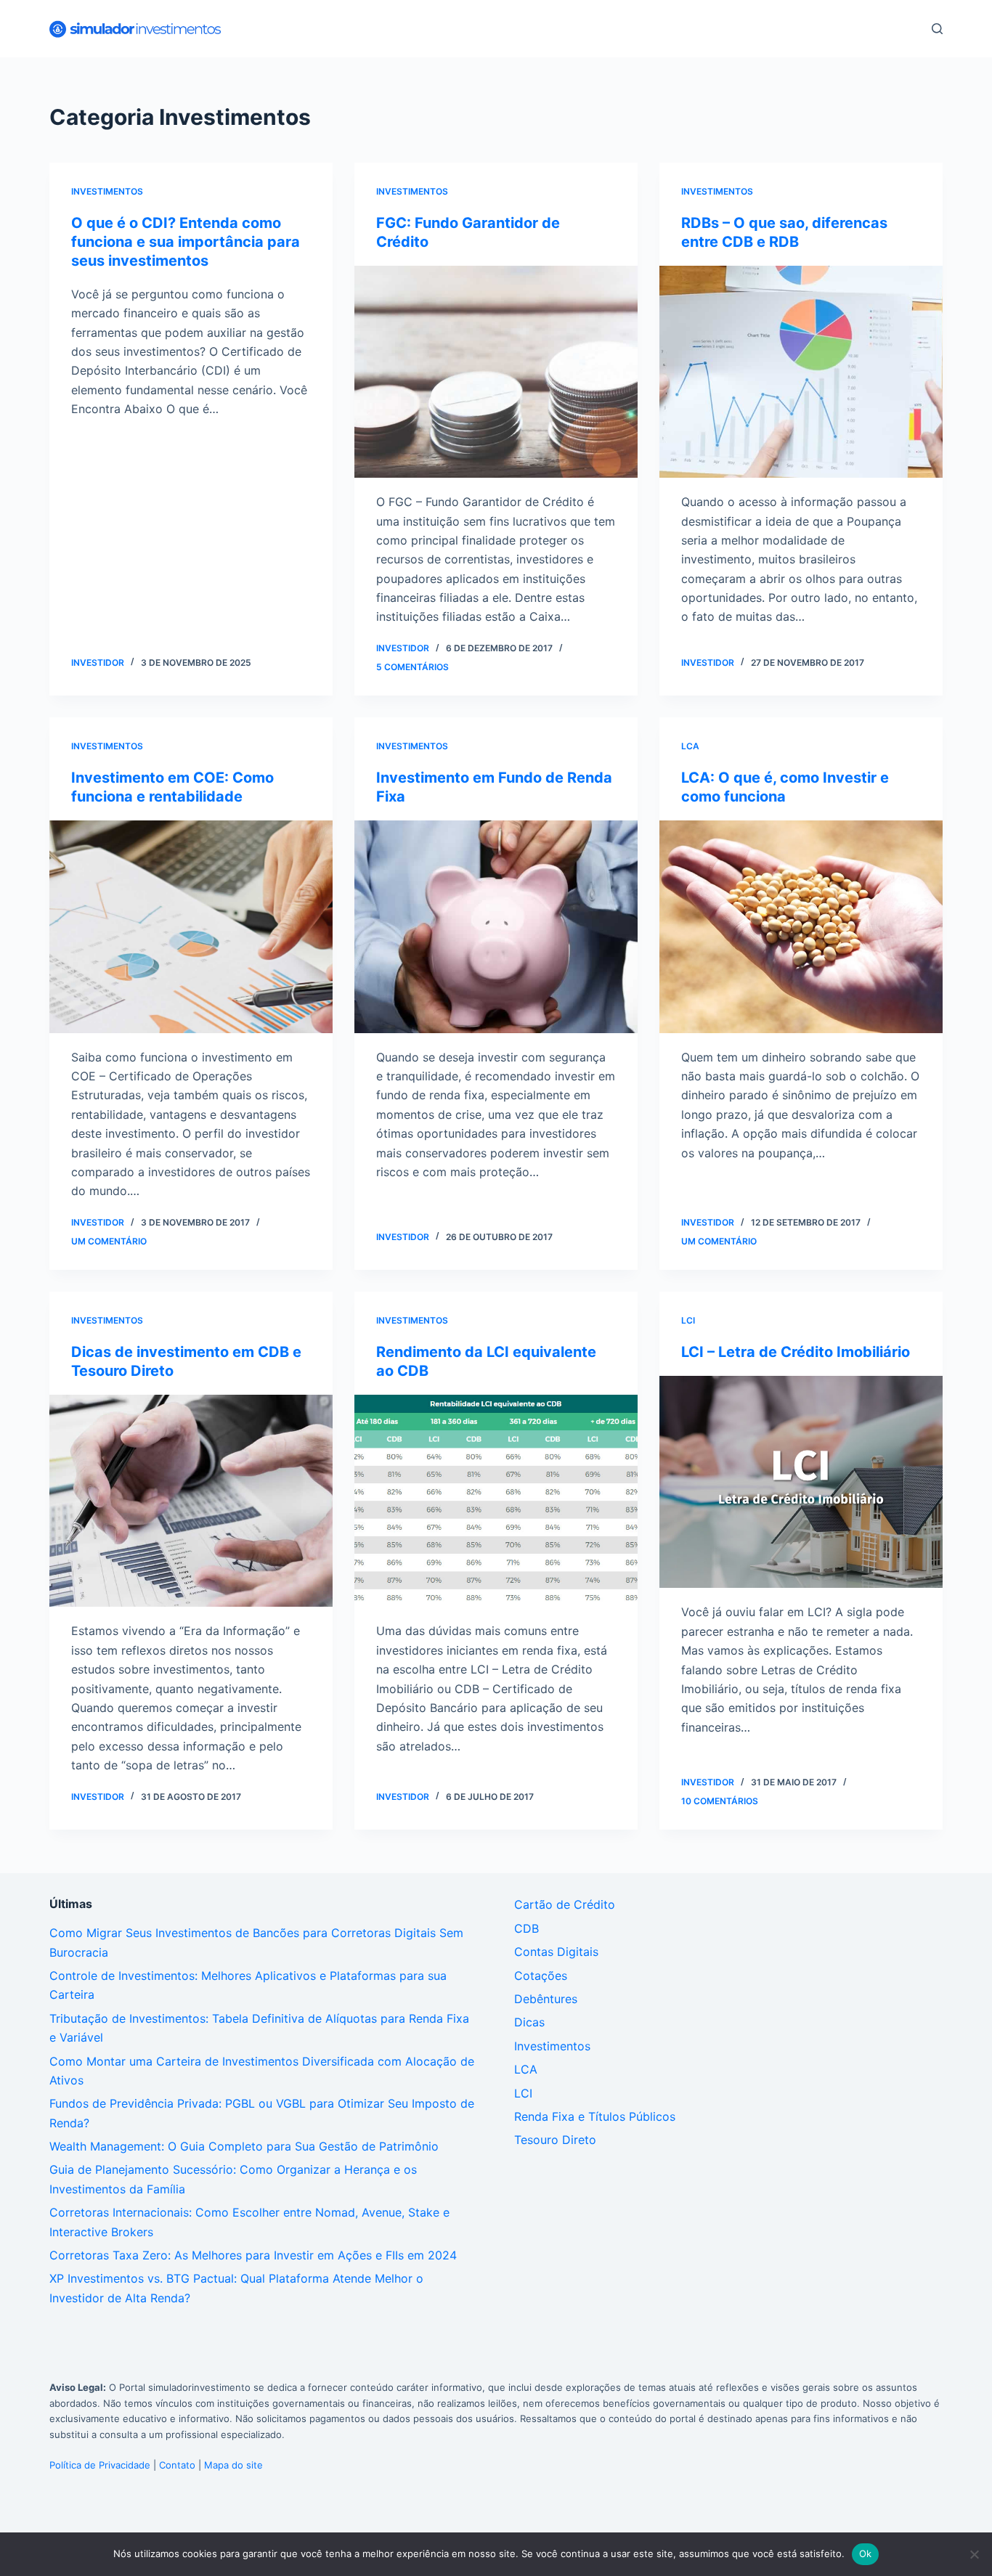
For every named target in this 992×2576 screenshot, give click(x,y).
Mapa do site (233, 2465)
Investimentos (107, 191)
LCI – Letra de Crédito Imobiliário (796, 1352)
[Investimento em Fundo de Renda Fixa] (496, 926)
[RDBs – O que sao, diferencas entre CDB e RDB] (801, 372)
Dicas (529, 2022)
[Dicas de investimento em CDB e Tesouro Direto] (191, 1501)
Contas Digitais (556, 1952)
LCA (690, 746)
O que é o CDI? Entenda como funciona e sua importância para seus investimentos (186, 242)
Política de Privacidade (100, 2465)
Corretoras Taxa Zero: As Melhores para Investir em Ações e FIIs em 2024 (253, 2255)
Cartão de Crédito (565, 1904)
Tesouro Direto (555, 2140)
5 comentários (412, 667)
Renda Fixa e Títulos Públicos (595, 2116)
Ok (866, 2553)
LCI (688, 1320)
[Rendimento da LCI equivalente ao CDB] (496, 1501)
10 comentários (720, 1801)
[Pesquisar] (937, 29)
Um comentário (109, 1241)
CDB (527, 1928)
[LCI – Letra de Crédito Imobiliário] (801, 1482)
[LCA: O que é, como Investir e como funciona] (801, 926)
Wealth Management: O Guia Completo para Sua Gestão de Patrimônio (244, 2146)
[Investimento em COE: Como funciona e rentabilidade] (191, 926)
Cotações (541, 1976)
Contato (177, 2465)
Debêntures (546, 1999)
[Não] (974, 2554)
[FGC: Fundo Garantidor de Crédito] (496, 372)
